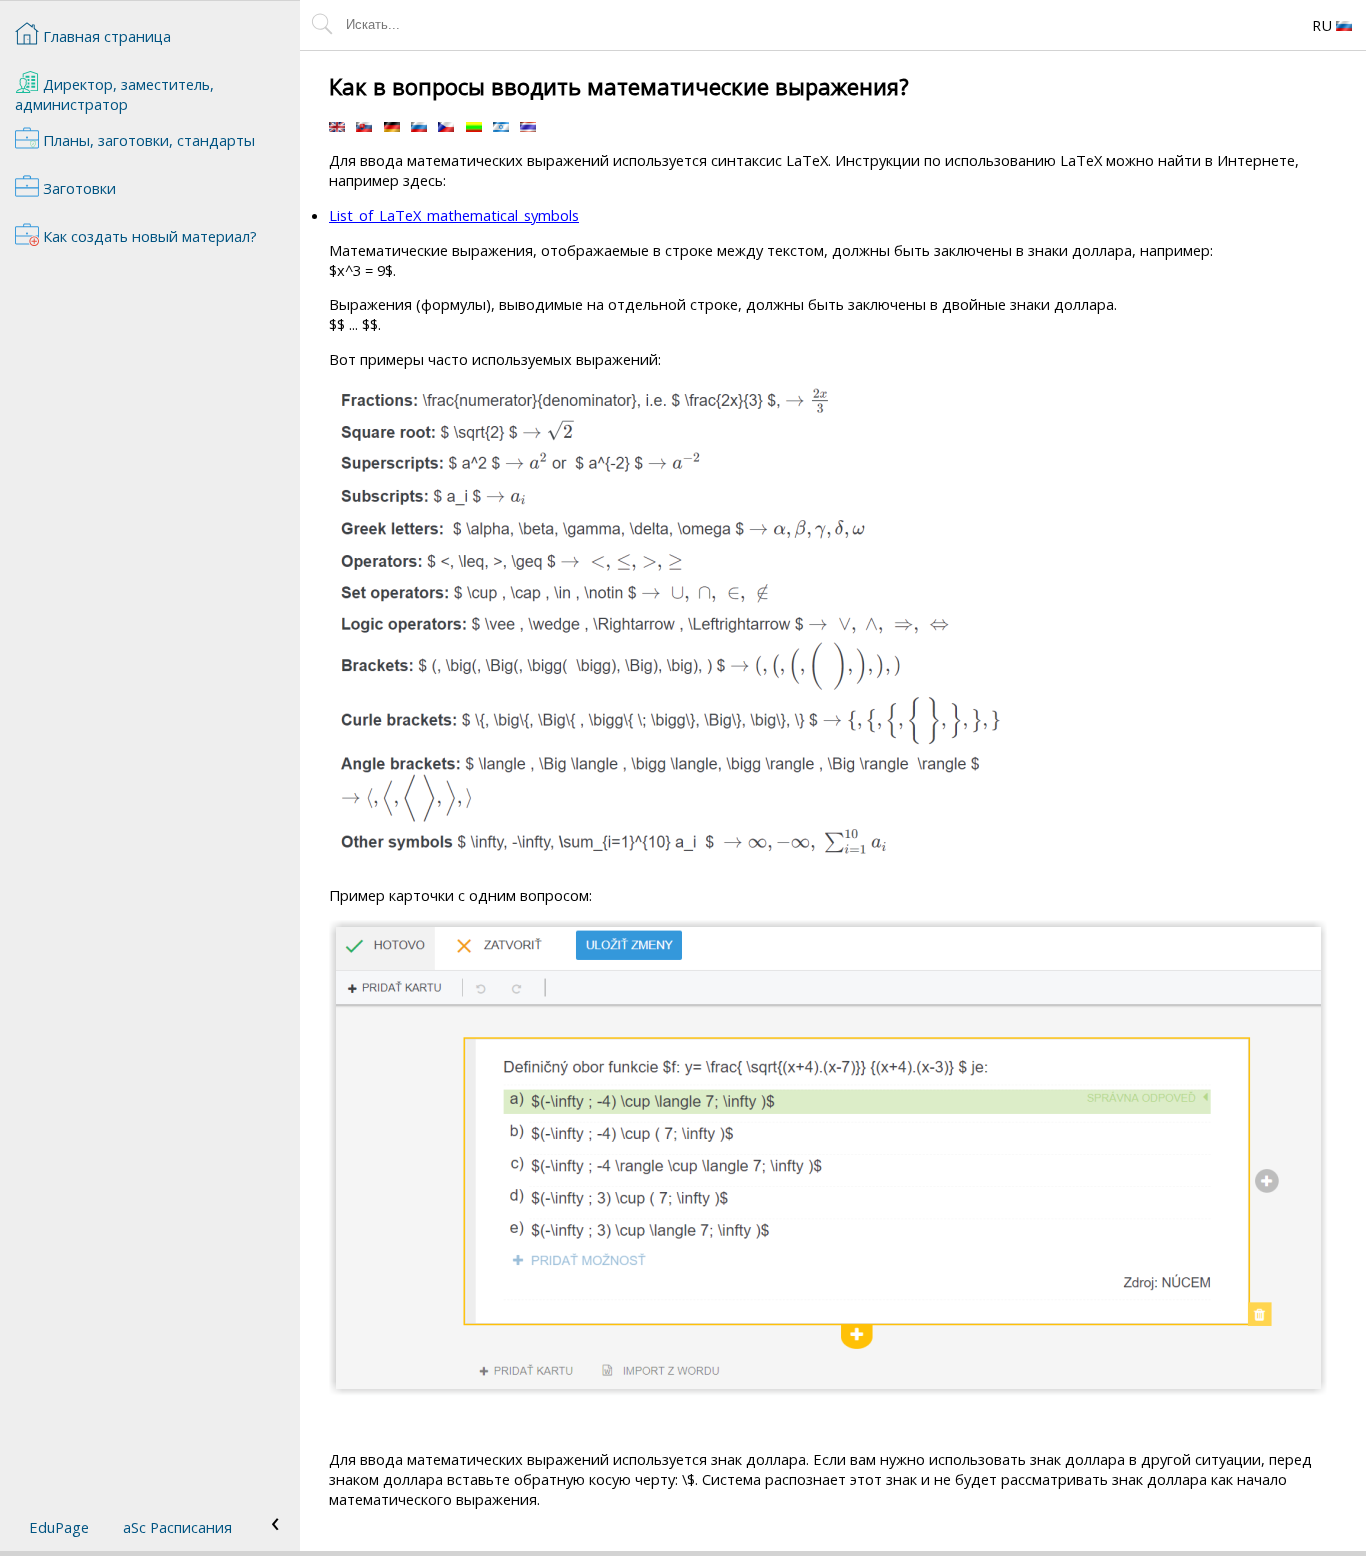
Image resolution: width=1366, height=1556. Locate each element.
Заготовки (77, 188)
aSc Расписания (177, 1527)
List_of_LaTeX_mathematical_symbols (454, 215)
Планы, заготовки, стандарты (147, 140)
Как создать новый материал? (148, 236)
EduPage (59, 1527)
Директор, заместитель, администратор (114, 94)
